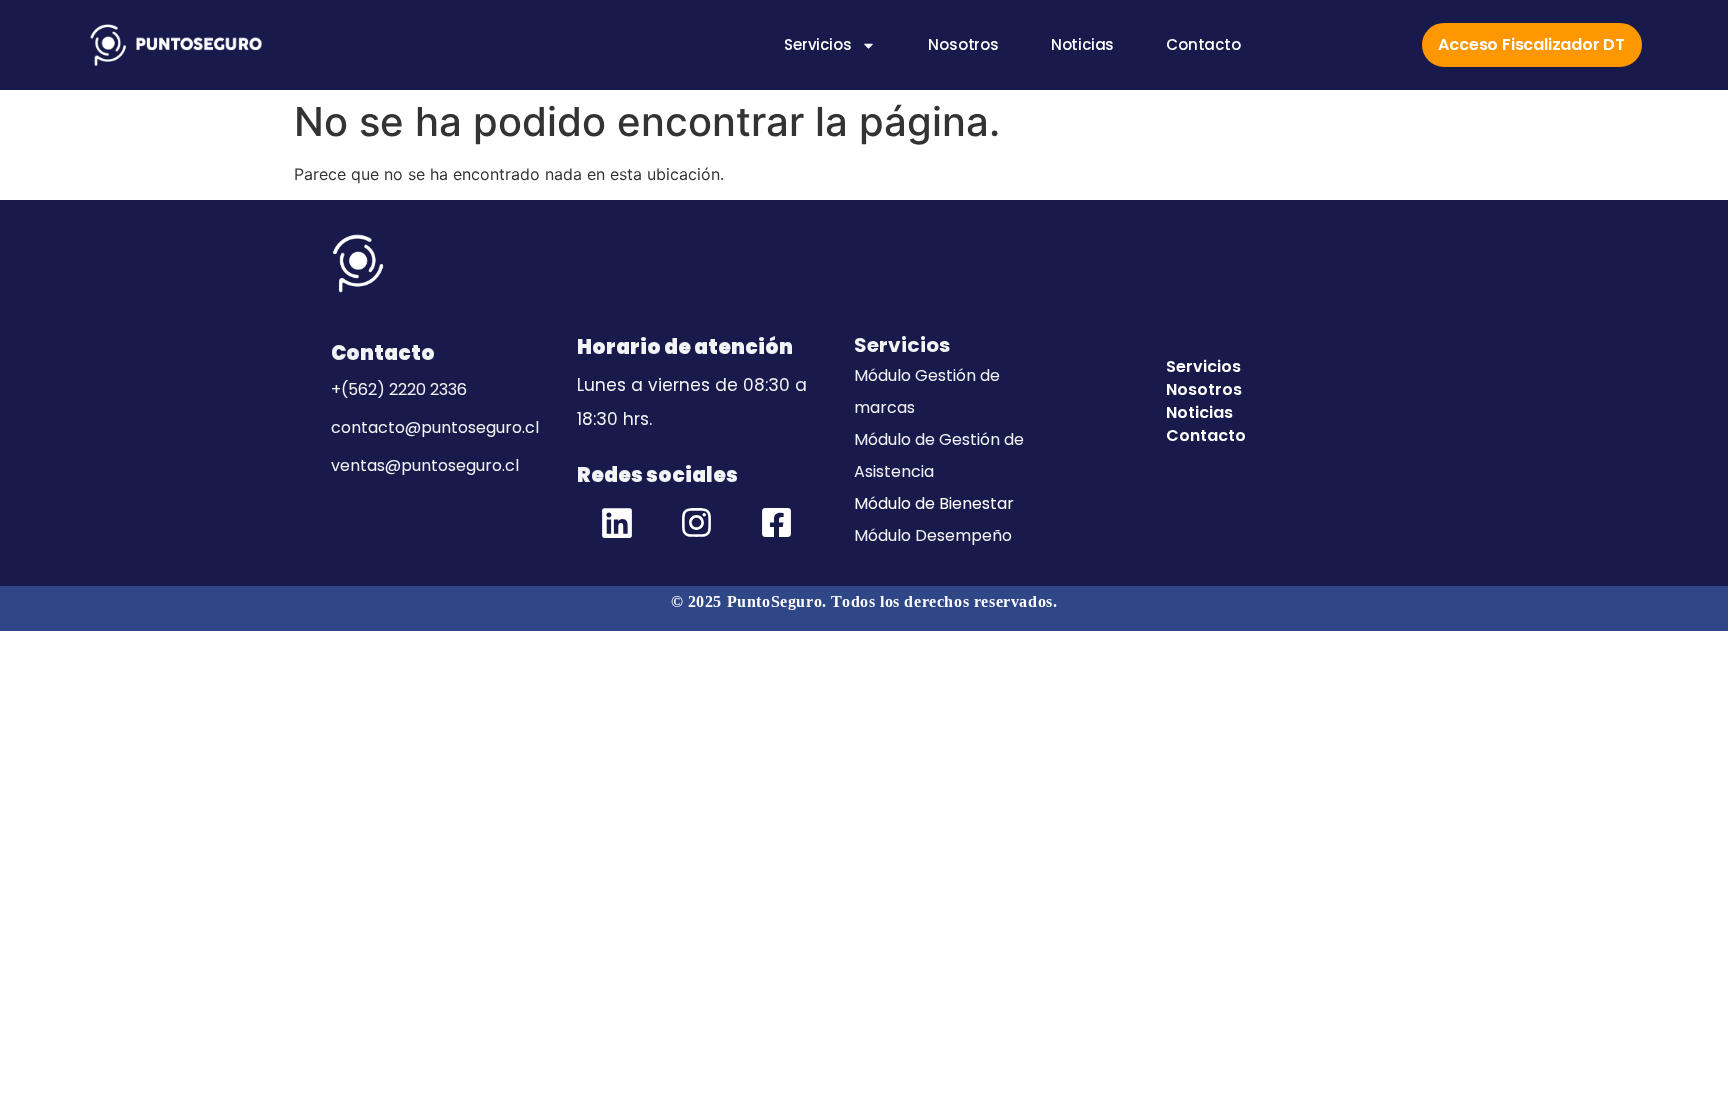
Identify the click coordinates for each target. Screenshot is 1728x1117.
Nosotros (963, 45)
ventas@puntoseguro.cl (425, 465)
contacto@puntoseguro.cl (435, 427)
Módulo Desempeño (933, 535)
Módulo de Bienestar (934, 503)
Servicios (817, 45)
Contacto (1203, 45)
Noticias (1082, 45)
